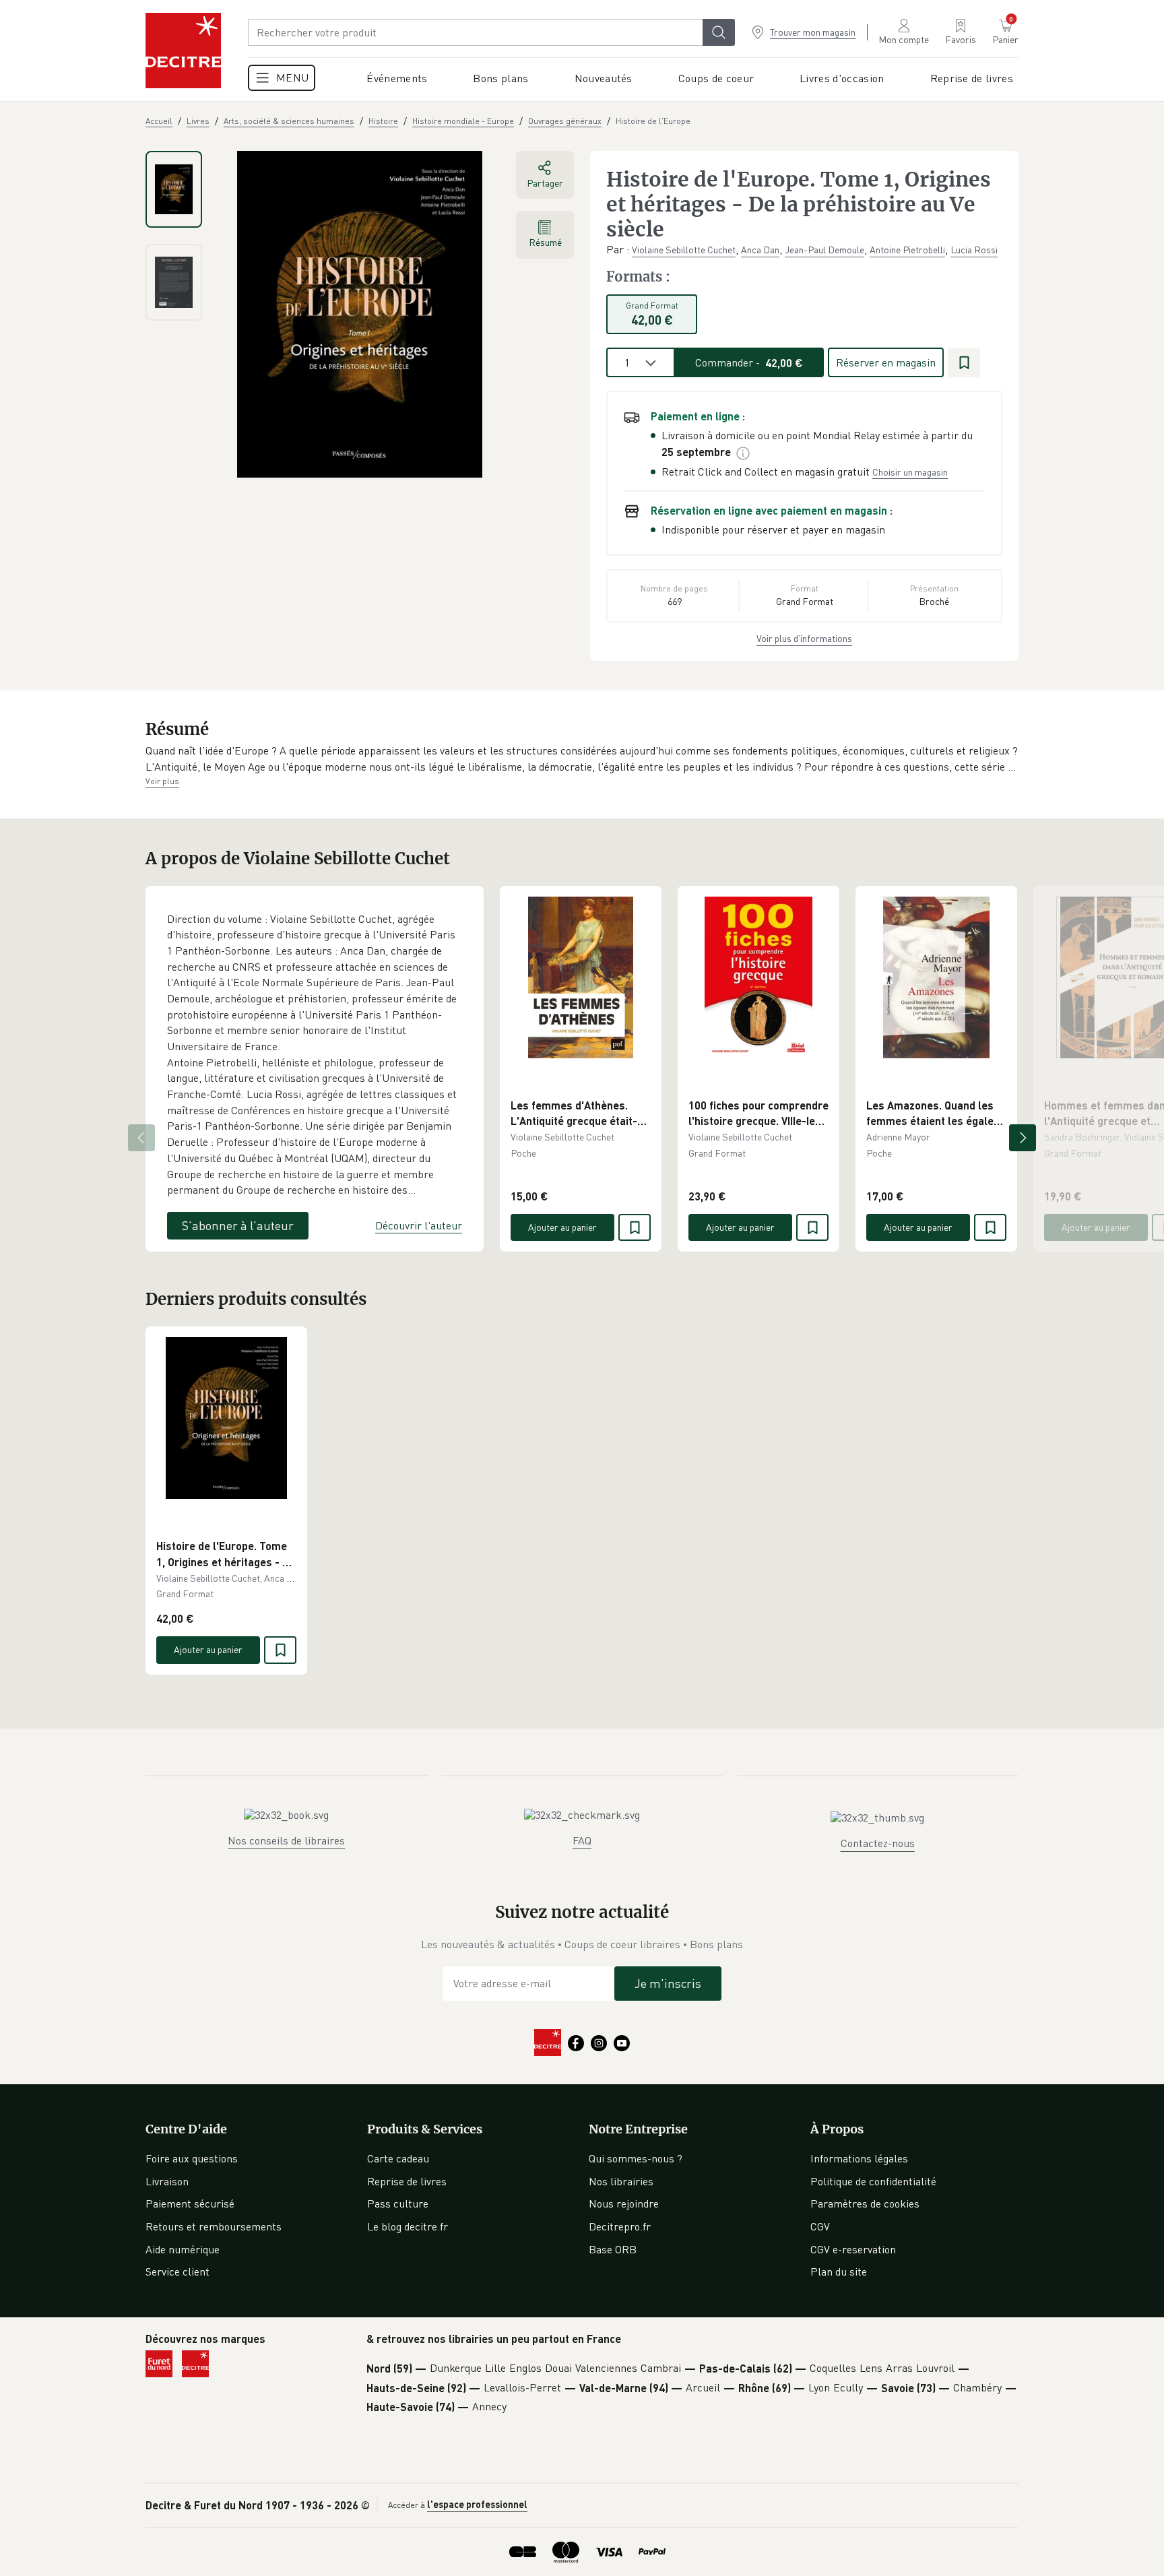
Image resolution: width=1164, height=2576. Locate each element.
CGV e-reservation (853, 2249)
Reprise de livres (407, 2181)
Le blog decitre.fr (408, 2226)
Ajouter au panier (562, 1227)
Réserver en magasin (886, 362)
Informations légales (859, 2158)
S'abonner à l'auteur (238, 1225)
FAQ (582, 1840)
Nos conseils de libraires (286, 1840)
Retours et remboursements (214, 2226)
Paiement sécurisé (190, 2203)
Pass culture (398, 2203)
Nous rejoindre (624, 2203)
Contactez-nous (878, 1843)
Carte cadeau (398, 2158)
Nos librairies (621, 2181)
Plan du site (839, 2272)
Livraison (167, 2181)
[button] (582, 759)
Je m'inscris (668, 1983)
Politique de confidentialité (873, 2181)
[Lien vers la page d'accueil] (183, 51)
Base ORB (613, 2249)
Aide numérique (183, 2249)
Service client (177, 2272)
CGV (820, 2226)
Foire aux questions (192, 2158)
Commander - (749, 362)
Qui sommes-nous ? (636, 2158)
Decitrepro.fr (620, 2226)
